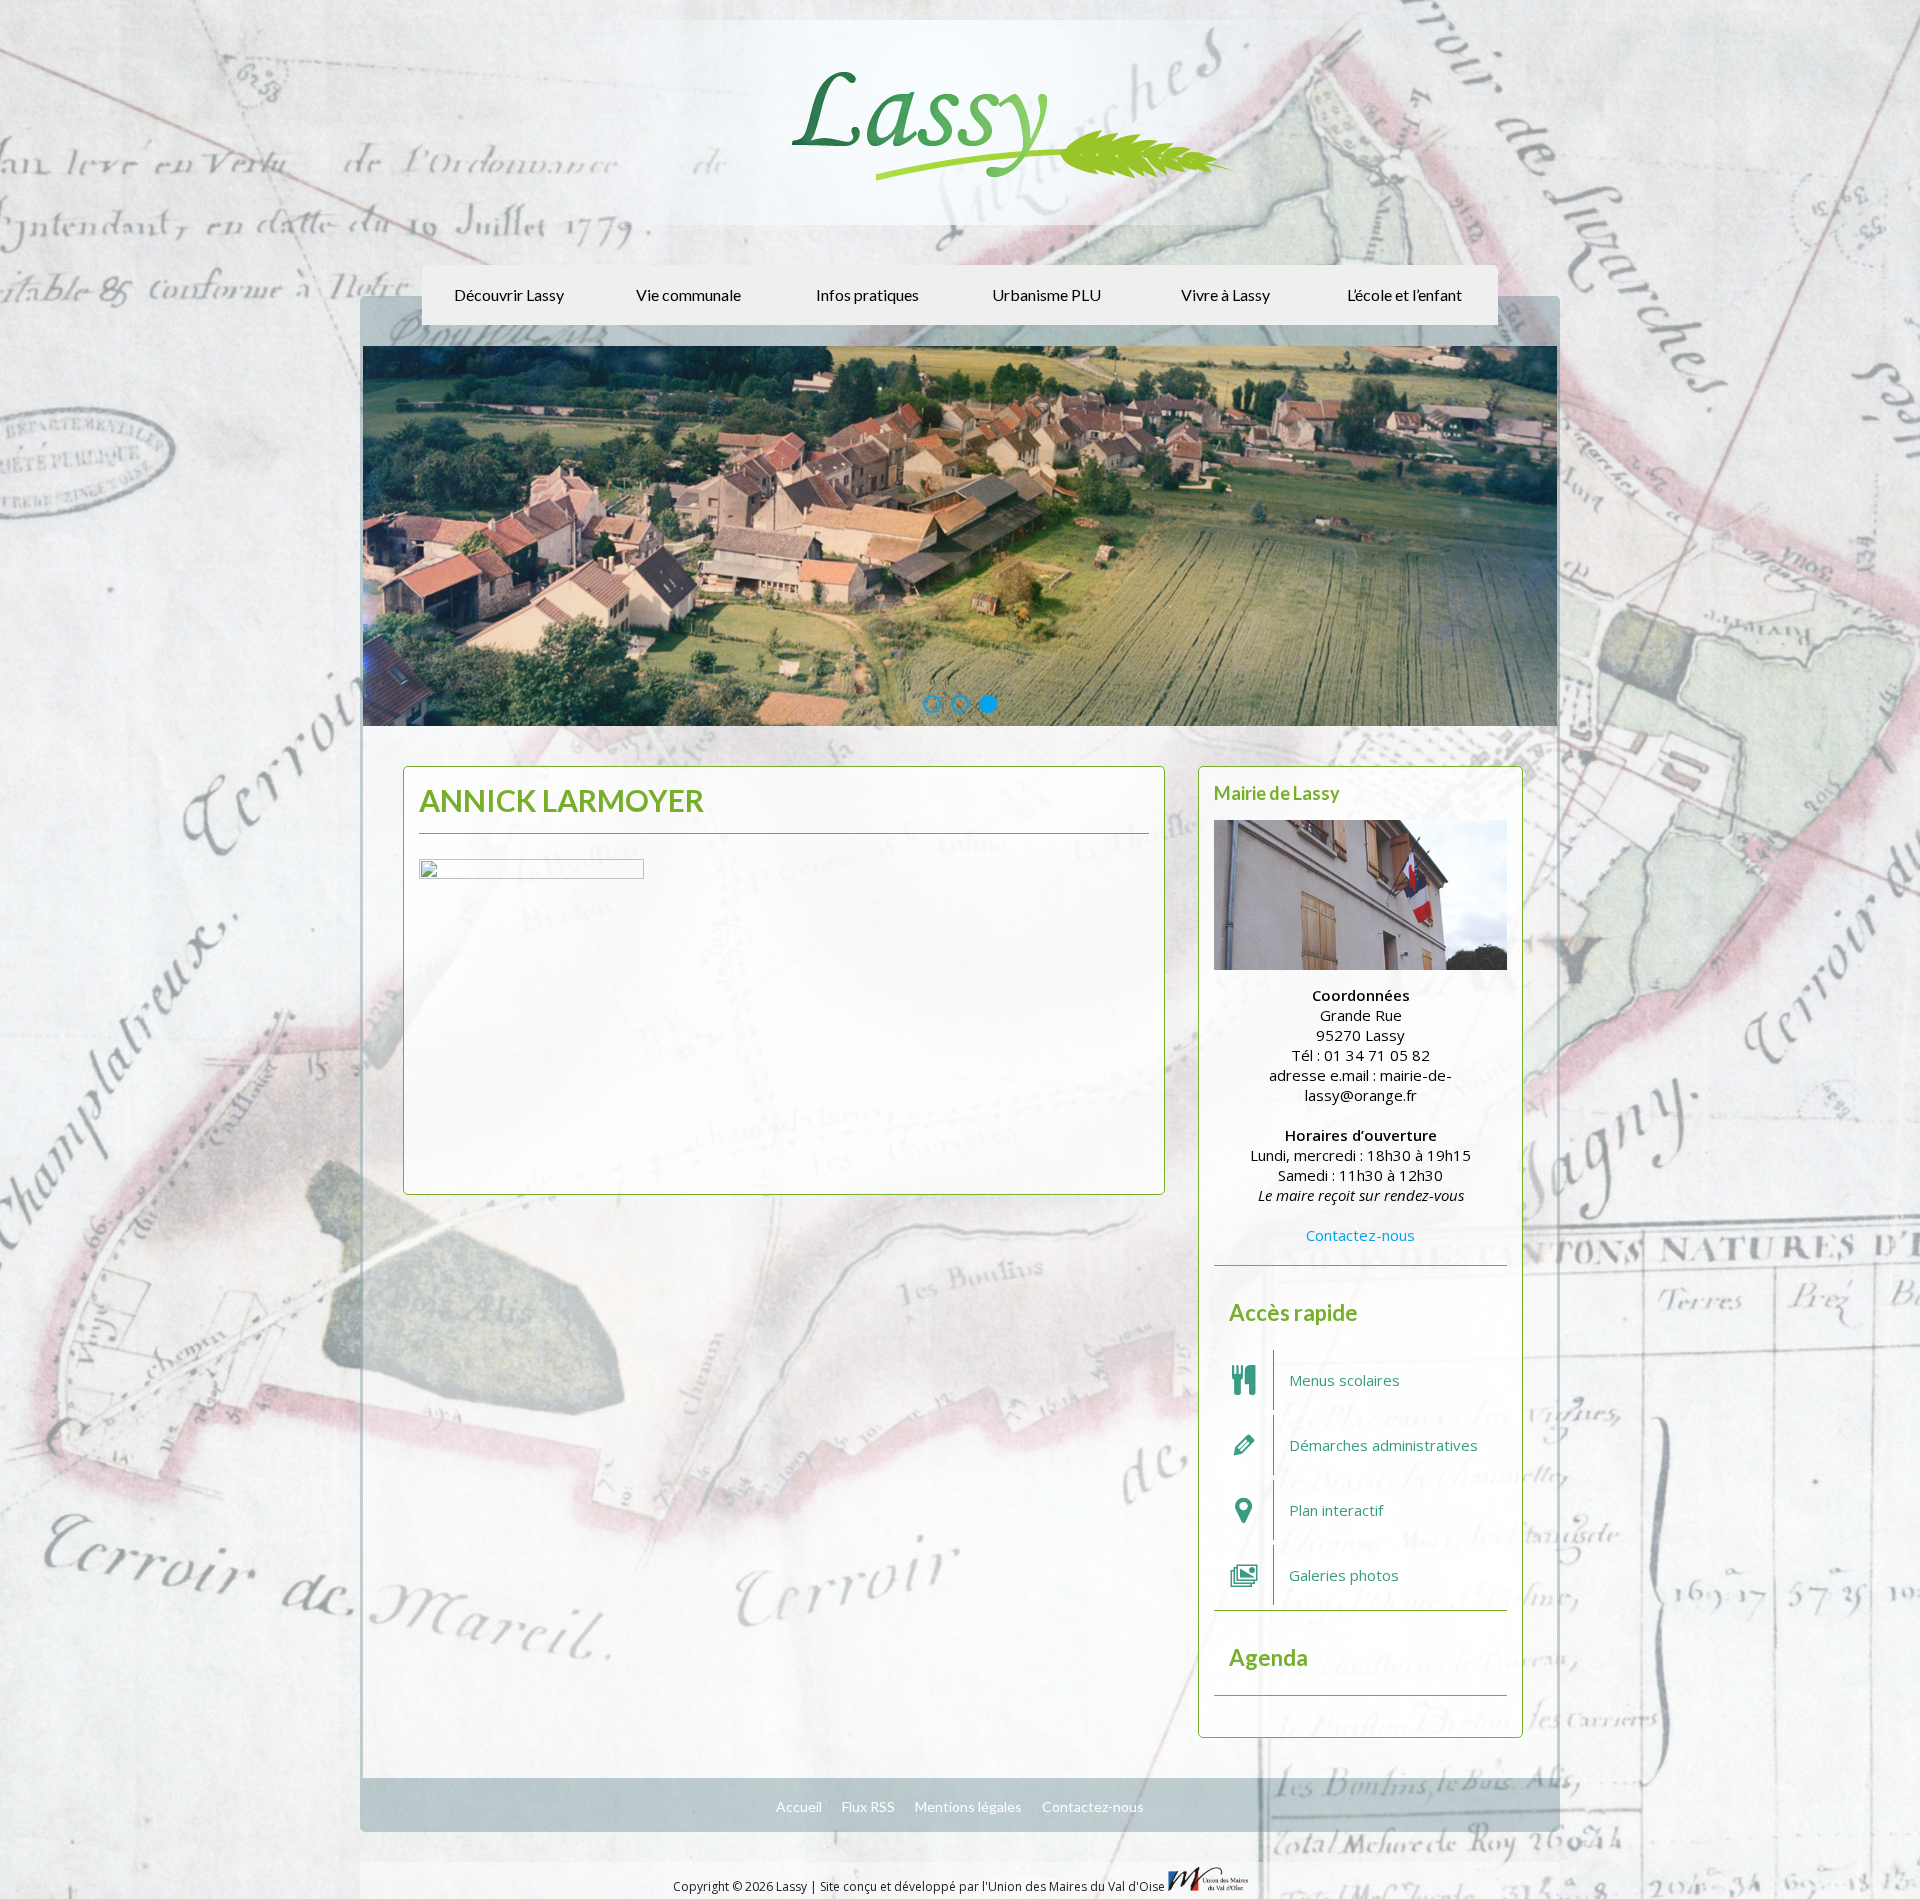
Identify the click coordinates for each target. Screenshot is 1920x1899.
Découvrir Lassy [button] (509, 294)
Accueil (799, 1806)
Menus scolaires (1344, 1380)
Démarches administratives (1383, 1445)
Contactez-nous (1360, 1235)
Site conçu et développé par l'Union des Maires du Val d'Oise (992, 1886)
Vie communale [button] (688, 294)
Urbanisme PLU (1046, 294)
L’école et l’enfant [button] (1404, 294)
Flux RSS (868, 1806)
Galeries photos (1344, 1575)
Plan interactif (1336, 1510)
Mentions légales (968, 1806)
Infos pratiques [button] (867, 294)
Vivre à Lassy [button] (1225, 294)
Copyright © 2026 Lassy (741, 1886)
